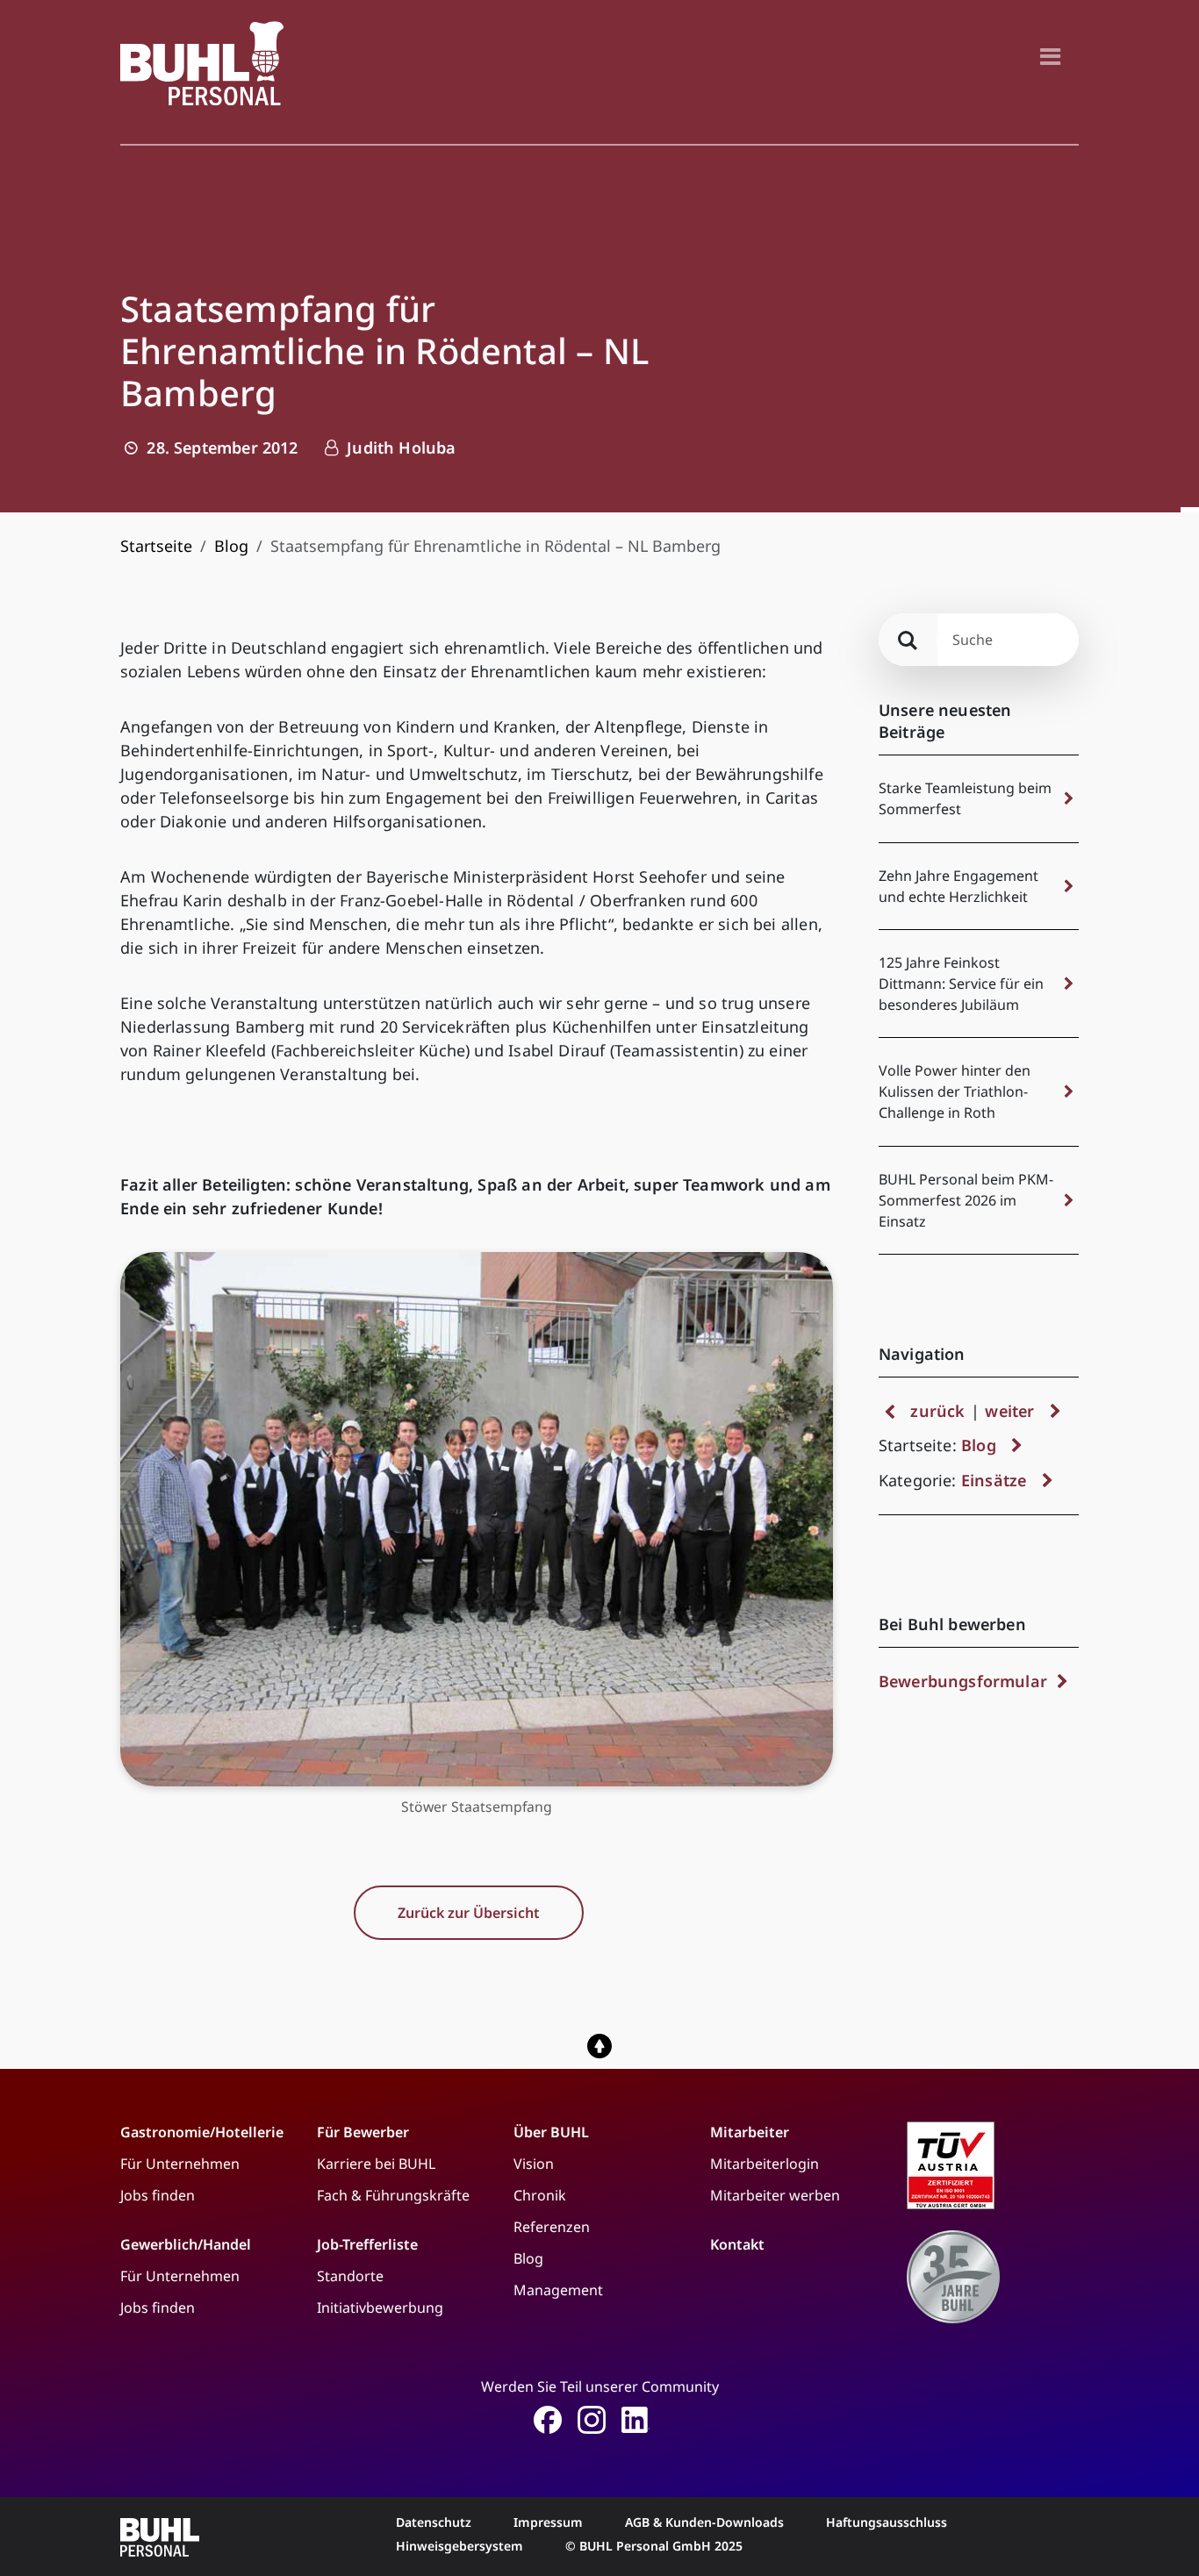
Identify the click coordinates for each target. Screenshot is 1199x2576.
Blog (231, 546)
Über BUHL (551, 2132)
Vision (534, 2164)
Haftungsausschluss (887, 2522)
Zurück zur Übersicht (469, 1913)
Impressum (548, 2522)
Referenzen (552, 2227)
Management (558, 2290)
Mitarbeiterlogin (765, 2164)
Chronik (540, 2195)
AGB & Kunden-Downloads (704, 2522)
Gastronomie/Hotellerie (202, 2132)
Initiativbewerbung (380, 2308)
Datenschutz (434, 2522)
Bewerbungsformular (965, 1681)
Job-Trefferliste (367, 2244)
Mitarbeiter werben (775, 2195)
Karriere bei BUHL (376, 2164)
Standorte (350, 2276)
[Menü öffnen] (1050, 56)
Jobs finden (158, 2195)
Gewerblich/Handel (186, 2244)
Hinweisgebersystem (459, 2546)
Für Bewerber (363, 2132)
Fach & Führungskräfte (393, 2195)
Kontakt (737, 2244)
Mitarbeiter (750, 2132)
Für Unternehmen (180, 2164)
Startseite (156, 546)
